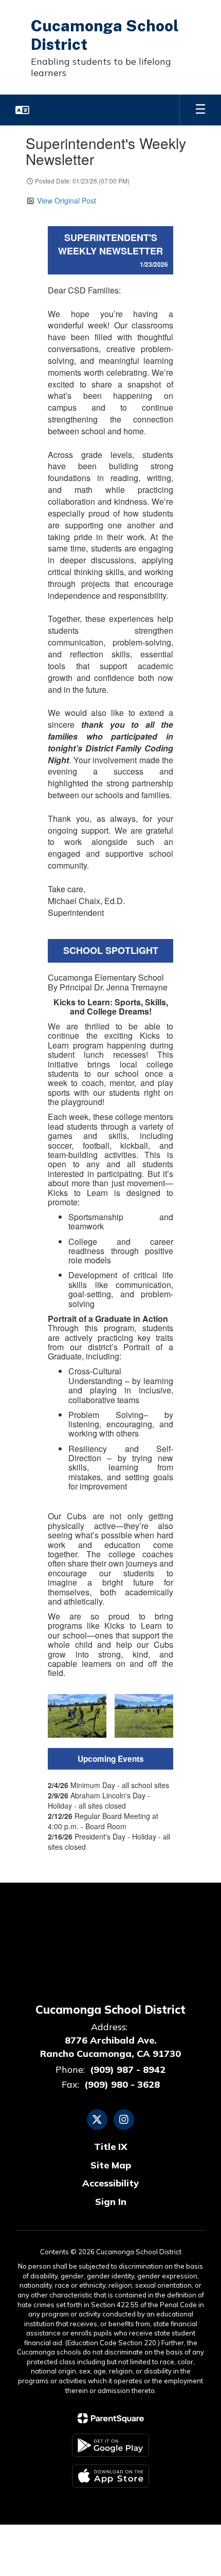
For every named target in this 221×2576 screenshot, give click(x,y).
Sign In (111, 2202)
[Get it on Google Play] (110, 2445)
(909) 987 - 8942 (128, 2069)
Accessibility (110, 2183)
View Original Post (67, 200)
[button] (22, 110)
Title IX (111, 2147)
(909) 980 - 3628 (122, 2084)
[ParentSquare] (111, 2418)
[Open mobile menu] (200, 110)
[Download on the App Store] (110, 2476)
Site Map (111, 2165)
